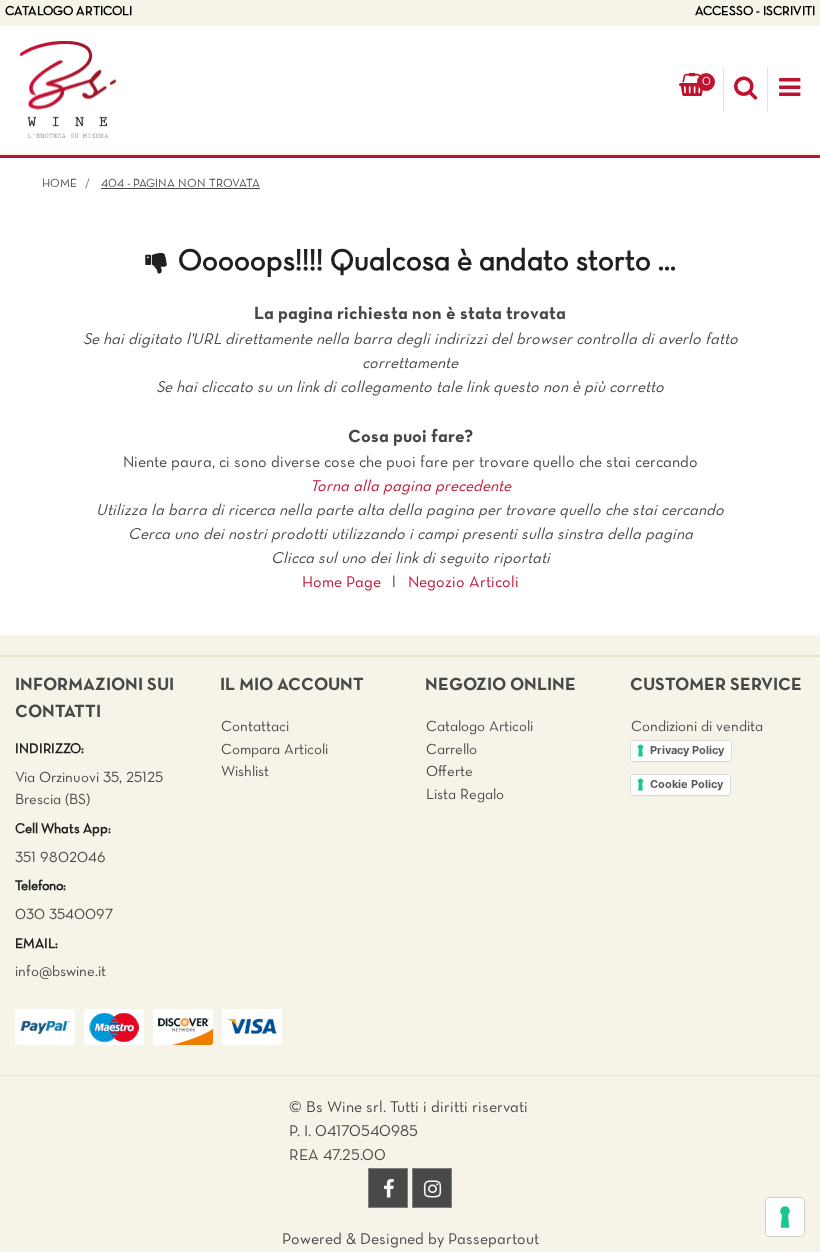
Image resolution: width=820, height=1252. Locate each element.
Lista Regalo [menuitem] (465, 795)
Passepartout (493, 1240)
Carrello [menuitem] (451, 750)
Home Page (341, 583)
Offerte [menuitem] (449, 772)
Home (59, 184)
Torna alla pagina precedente (410, 487)
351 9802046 (60, 858)
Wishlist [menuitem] (245, 772)
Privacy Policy (687, 750)
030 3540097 (64, 915)
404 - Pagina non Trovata (180, 184)
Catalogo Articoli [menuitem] (479, 727)
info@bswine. (56, 972)
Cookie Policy (686, 784)
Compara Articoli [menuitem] (274, 750)
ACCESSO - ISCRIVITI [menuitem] (755, 12)
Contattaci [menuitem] (255, 727)
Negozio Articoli (463, 583)
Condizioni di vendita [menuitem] (697, 727)
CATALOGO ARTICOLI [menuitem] (68, 12)
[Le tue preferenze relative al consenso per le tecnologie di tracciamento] (785, 1217)
